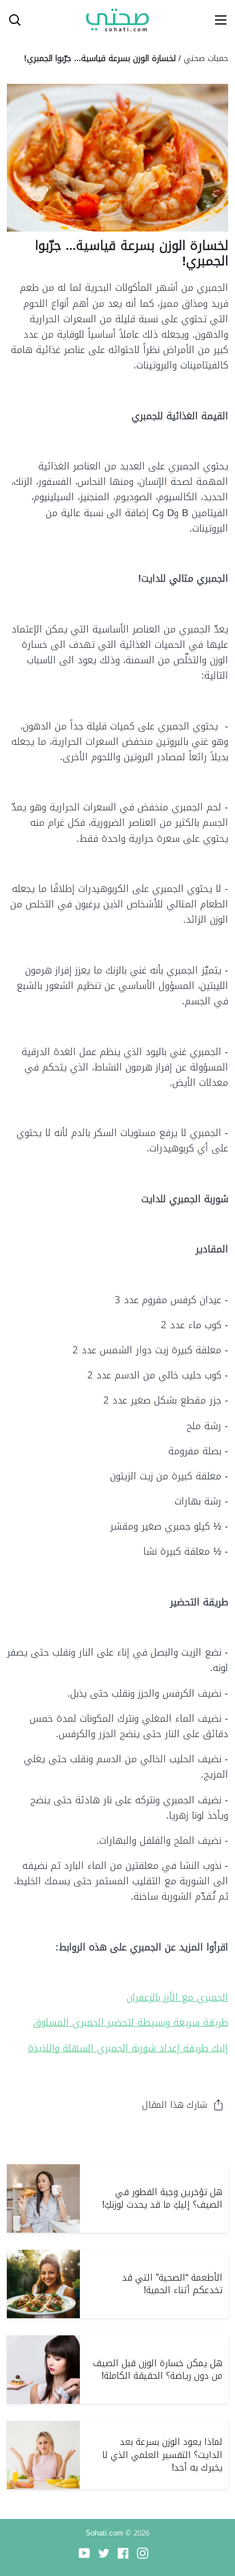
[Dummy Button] (62, 20)
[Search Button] (10, 20)
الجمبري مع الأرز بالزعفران (177, 1997)
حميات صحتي (206, 58)
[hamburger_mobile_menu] (217, 20)
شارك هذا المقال (175, 2105)
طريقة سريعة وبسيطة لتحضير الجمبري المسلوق (131, 2022)
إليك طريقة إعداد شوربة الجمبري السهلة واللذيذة (128, 2048)
